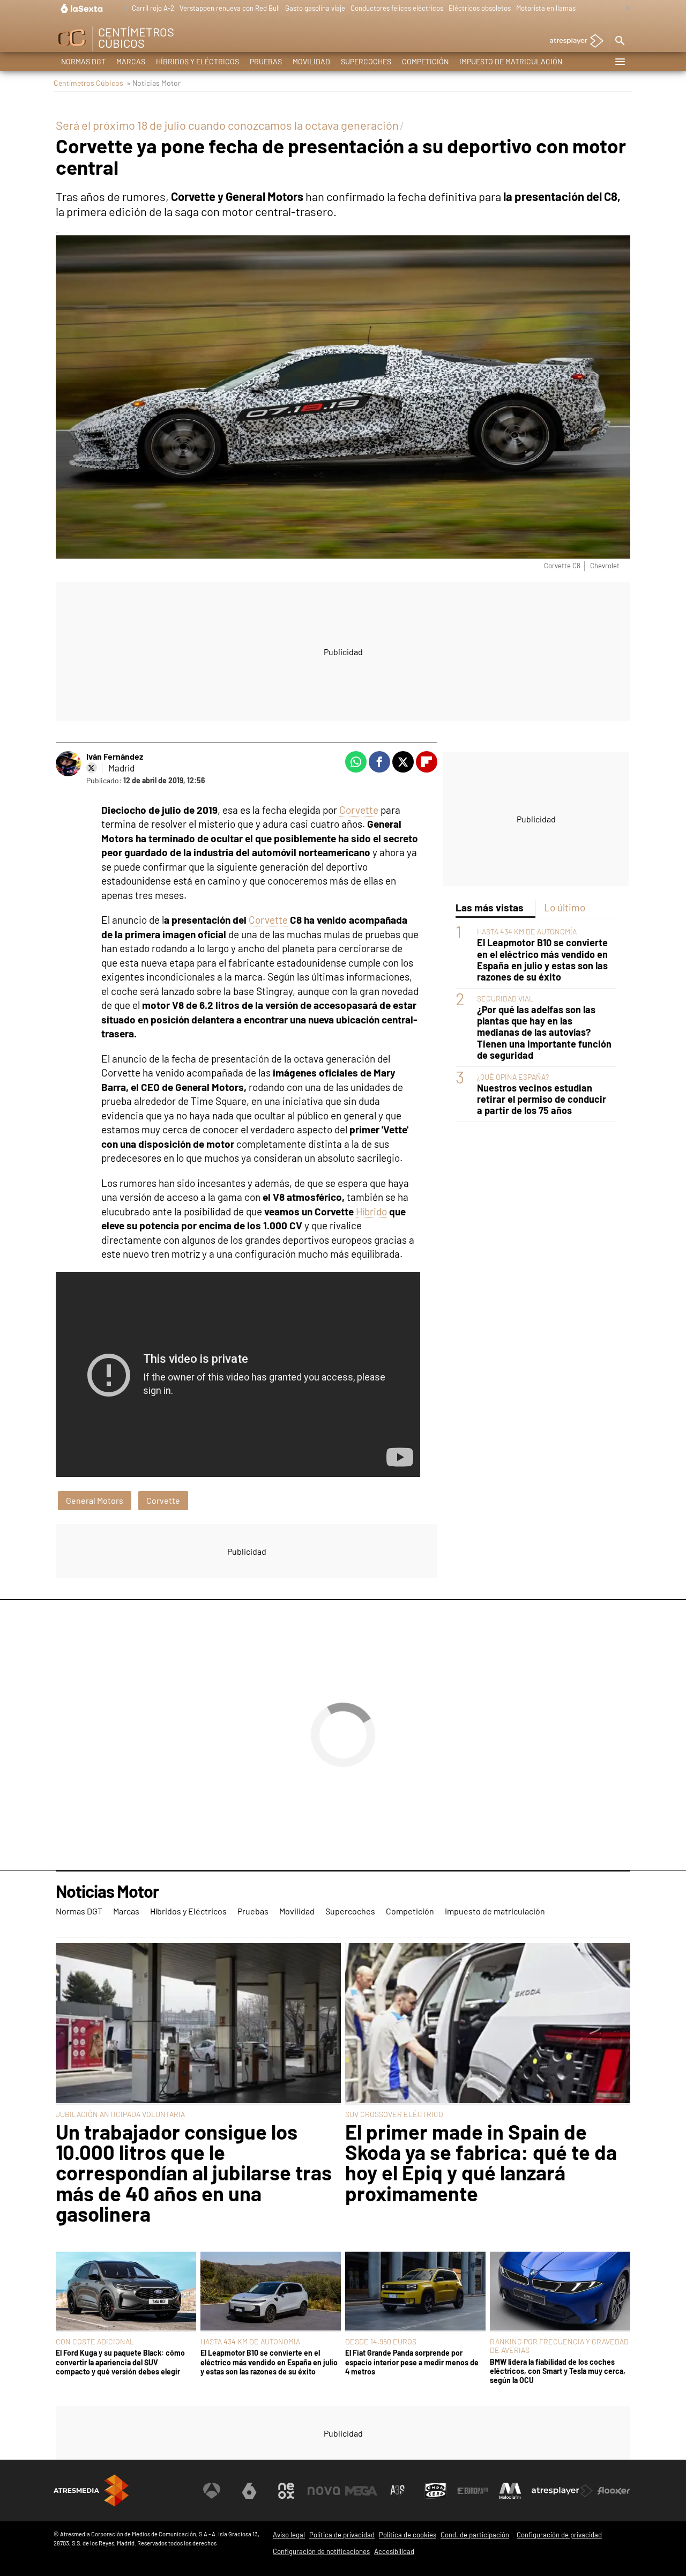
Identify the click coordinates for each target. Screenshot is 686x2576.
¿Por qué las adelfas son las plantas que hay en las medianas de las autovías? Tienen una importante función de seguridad (544, 1032)
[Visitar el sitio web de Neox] (286, 2491)
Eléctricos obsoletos (480, 8)
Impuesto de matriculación (511, 61)
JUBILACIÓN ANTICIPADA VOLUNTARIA (120, 2114)
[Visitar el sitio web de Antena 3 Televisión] (212, 2491)
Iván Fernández (115, 756)
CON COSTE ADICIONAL (95, 2341)
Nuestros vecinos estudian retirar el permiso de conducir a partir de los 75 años (542, 1099)
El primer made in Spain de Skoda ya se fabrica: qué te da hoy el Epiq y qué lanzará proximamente (481, 2163)
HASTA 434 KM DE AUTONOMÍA (527, 931)
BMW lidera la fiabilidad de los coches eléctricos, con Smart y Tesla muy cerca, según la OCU (558, 2371)
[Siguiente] (625, 9)
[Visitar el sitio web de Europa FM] (473, 2491)
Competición (425, 61)
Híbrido (371, 1211)
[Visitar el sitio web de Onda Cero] (436, 2491)
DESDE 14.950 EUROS (381, 2341)
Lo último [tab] (565, 907)
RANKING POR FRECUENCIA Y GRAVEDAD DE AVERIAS (559, 2346)
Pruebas (266, 61)
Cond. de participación (475, 2535)
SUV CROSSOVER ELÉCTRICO (394, 2114)
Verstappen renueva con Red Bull (230, 8)
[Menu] (620, 62)
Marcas (131, 61)
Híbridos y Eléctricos (197, 61)
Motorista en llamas (546, 8)
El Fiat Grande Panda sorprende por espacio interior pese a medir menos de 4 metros (412, 2362)
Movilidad (311, 61)
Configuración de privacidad (559, 2535)
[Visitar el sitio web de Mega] (361, 2491)
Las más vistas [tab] (490, 907)
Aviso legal (289, 2535)
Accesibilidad (394, 2551)
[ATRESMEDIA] (91, 2490)
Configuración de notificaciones (321, 2551)
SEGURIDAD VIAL (505, 999)
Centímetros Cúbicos (88, 83)
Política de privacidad (342, 2535)
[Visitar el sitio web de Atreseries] (398, 2491)
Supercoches (366, 61)
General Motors (95, 1500)
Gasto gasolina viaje (315, 8)
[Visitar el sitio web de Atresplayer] (562, 2491)
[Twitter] (92, 768)
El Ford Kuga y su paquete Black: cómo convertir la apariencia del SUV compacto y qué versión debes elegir (120, 2362)
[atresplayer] (573, 42)
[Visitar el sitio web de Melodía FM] (510, 2491)
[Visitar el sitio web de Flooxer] (614, 2491)
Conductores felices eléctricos (397, 8)
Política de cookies (408, 2535)
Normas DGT (83, 61)
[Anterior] (124, 9)
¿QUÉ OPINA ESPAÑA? (513, 1077)
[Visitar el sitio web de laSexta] (249, 2491)
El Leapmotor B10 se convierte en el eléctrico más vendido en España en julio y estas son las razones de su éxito (542, 960)
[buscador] (620, 41)
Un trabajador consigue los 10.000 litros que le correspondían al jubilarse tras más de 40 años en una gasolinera (194, 2173)
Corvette (359, 810)
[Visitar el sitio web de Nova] (324, 2491)
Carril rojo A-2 (153, 8)
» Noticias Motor (154, 83)
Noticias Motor (107, 1892)
